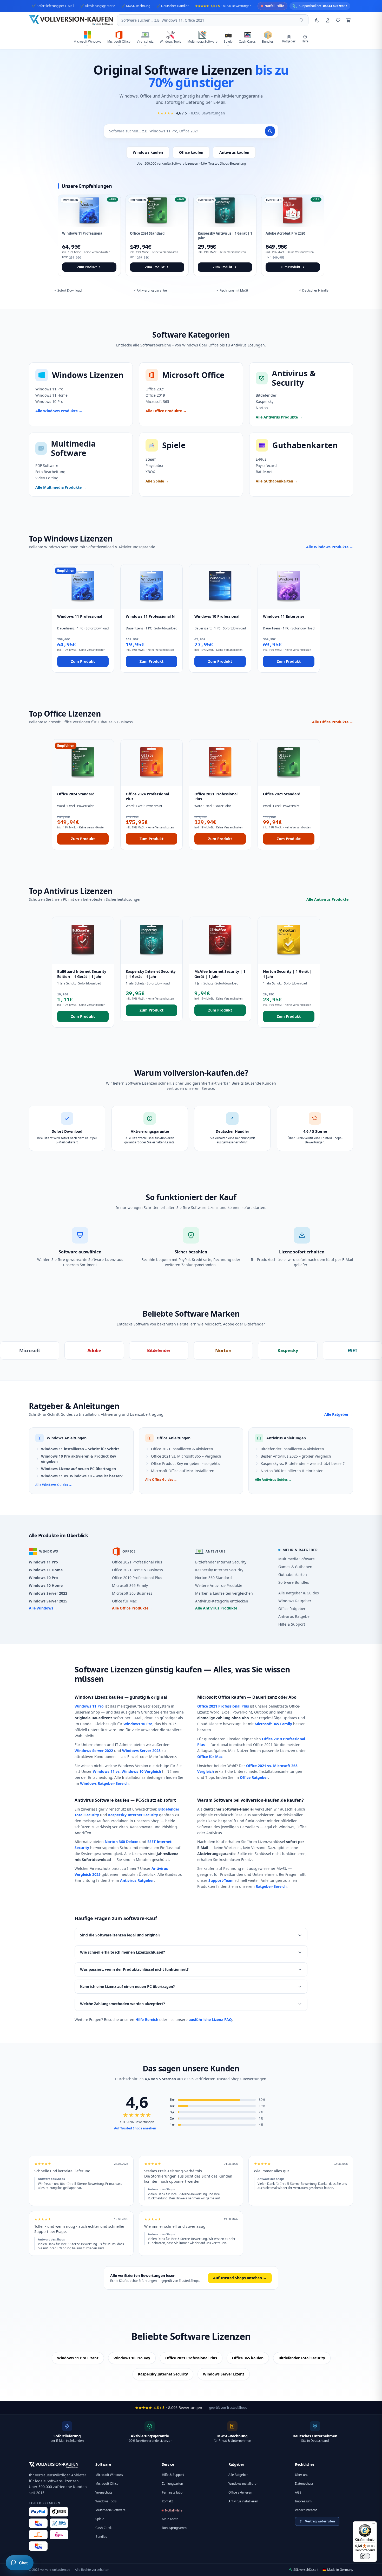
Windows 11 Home (46, 1570)
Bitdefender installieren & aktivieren (292, 1449)
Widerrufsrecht (306, 2510)
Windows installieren (243, 2484)
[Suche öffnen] (302, 20)
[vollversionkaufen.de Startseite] (54, 2465)
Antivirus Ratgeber (295, 1616)
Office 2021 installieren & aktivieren (182, 1449)
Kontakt (167, 2501)
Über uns (302, 2475)
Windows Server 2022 (48, 1593)
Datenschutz (304, 2484)
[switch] (365, 2556)
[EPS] (59, 2535)
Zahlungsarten (172, 2484)
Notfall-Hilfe (174, 2510)
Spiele (100, 2519)
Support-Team (221, 1880)
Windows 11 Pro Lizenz (78, 2358)
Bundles (101, 2537)
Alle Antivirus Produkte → (330, 899)
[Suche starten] (270, 131)
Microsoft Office (107, 2484)
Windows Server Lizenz (224, 2374)
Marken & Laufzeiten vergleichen (224, 1593)
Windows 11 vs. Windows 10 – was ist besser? (82, 1476)
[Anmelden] (328, 20)
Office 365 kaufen (248, 2358)
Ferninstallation (173, 2492)
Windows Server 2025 (48, 1601)
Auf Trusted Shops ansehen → (137, 2128)
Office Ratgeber (292, 1609)
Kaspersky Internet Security (219, 1570)
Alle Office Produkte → (333, 722)
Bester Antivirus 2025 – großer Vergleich (296, 1456)
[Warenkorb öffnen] (348, 20)
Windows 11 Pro (43, 1562)
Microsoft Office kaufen (222, 1697)
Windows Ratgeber (295, 1601)
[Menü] (374, 2525)
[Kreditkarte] (38, 2523)
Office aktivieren (240, 2492)
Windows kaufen (148, 152)
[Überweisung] (59, 2523)
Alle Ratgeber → (339, 1414)
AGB (298, 2492)
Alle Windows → (43, 1608)
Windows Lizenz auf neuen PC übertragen (78, 1469)
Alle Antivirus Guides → (273, 1480)
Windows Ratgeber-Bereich (104, 1783)
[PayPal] (38, 2512)
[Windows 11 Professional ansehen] (89, 235)
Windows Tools (106, 2501)
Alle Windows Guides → (54, 1485)
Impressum (303, 2501)
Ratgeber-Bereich (271, 1886)
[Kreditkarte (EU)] (38, 2546)
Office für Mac (124, 1601)
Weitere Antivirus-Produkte (219, 1585)
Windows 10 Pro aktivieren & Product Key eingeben (79, 1459)
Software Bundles (294, 1582)
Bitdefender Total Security (302, 2358)
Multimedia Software (297, 1559)
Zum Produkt (83, 661)
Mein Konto (170, 2519)
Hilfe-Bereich (147, 2020)
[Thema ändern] (317, 20)
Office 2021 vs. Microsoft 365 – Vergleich (186, 1456)
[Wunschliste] (338, 20)
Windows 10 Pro (43, 1578)
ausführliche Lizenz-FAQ (210, 2020)
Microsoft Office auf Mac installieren (183, 1471)
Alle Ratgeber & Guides (299, 1593)
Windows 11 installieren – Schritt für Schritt (80, 1449)
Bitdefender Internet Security (221, 1562)
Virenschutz (104, 2492)
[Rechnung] (38, 2535)
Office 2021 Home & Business (137, 1570)
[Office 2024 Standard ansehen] (157, 235)
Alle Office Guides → (161, 1480)
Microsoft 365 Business (132, 1593)
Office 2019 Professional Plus (137, 1578)
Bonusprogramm (174, 2528)
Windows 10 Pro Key (132, 2358)
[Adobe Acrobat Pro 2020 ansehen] (293, 235)
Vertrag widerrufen (320, 2521)
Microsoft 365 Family (130, 1585)
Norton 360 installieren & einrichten (292, 1471)
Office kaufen (191, 152)
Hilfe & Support (292, 1624)
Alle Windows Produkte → (330, 547)
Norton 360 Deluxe (121, 1842)
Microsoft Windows (109, 2475)
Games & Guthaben (295, 1567)
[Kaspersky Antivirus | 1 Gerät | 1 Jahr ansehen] (225, 235)
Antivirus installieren (243, 2501)
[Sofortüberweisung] (59, 2512)
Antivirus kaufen (234, 152)
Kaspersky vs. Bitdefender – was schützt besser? (303, 1463)
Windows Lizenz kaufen (99, 1697)
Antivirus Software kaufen (102, 1800)
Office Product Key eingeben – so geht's (186, 1463)
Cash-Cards (104, 2528)
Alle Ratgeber (238, 2475)
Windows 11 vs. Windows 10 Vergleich (127, 1771)
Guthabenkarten (293, 1574)
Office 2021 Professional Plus (137, 1562)
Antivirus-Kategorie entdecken (222, 1601)
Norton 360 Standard (213, 1578)
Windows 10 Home (46, 1585)
